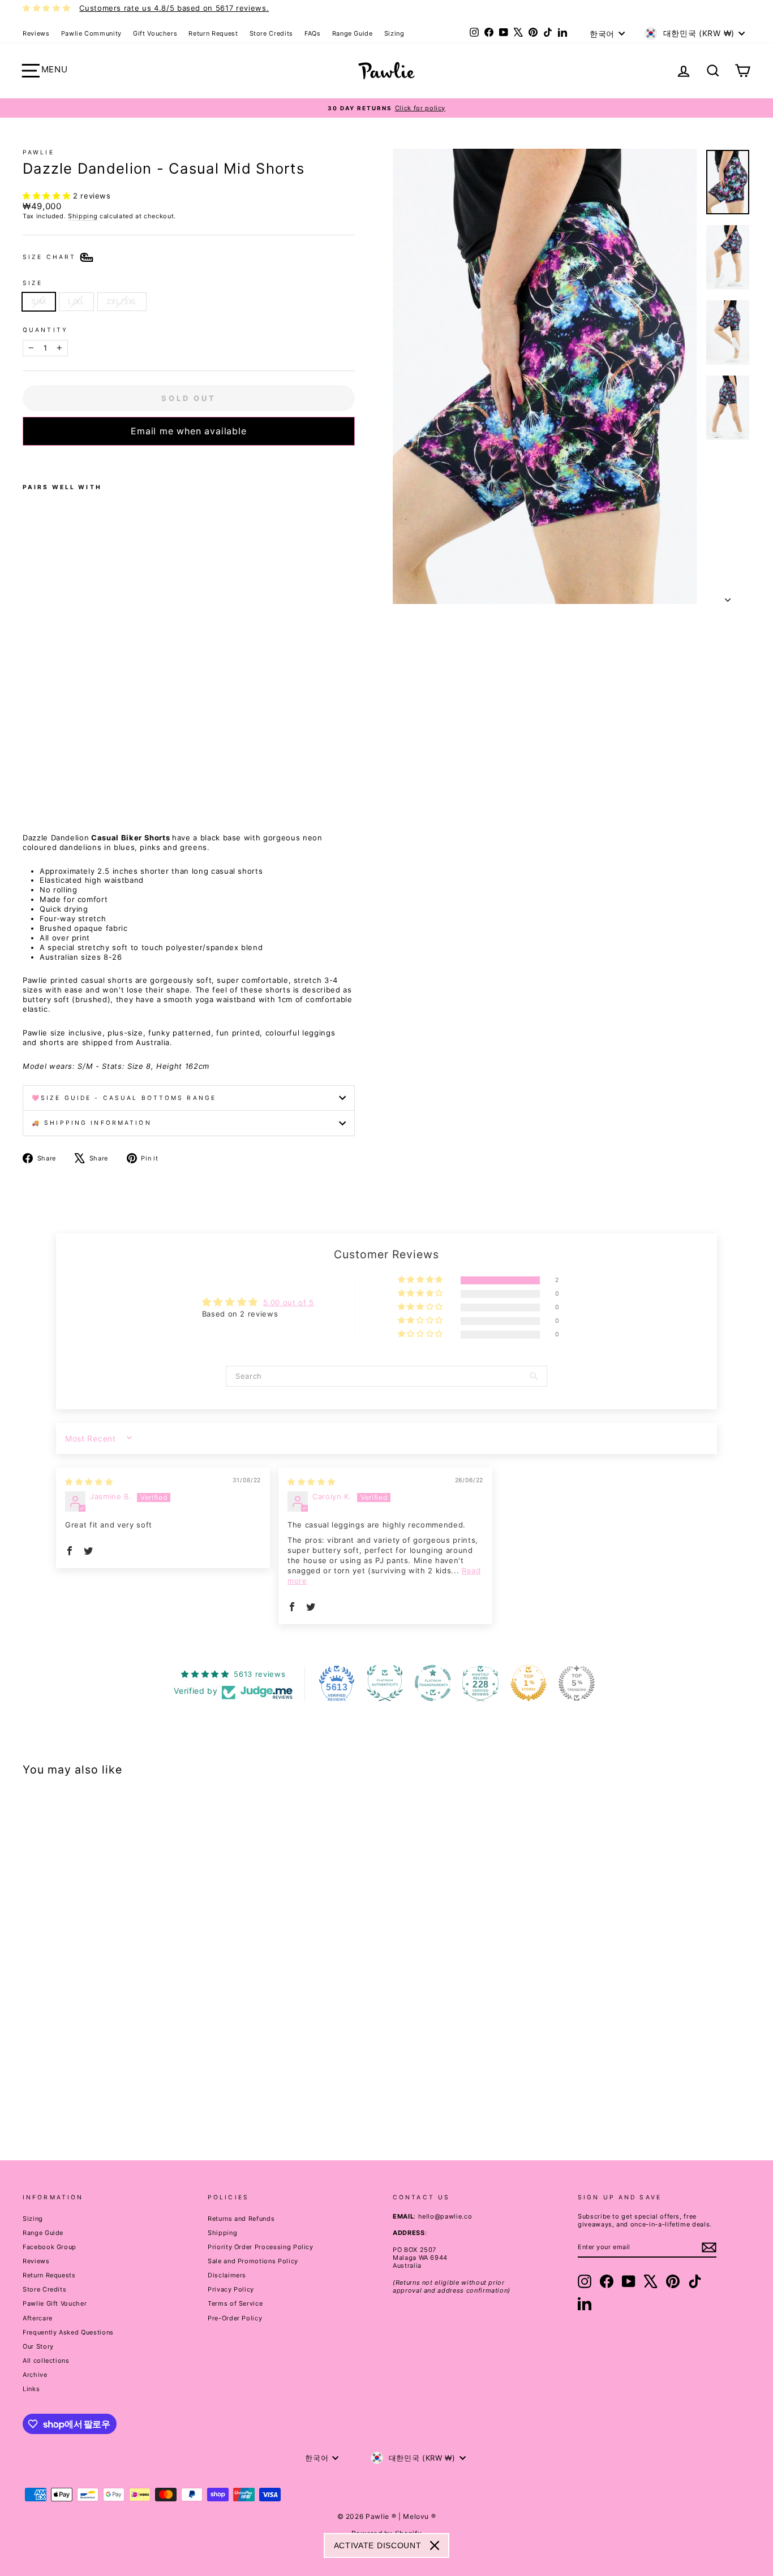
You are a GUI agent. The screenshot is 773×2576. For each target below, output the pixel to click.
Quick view (109, 2052)
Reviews (36, 33)
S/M (39, 301)
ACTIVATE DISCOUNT (378, 2545)
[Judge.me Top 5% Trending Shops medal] (577, 1683)
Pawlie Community (91, 33)
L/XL (76, 301)
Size (33, 283)
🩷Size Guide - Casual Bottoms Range (124, 1098)
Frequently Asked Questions (68, 2332)
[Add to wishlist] (26, 460)
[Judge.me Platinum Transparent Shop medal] (433, 1683)
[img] (89, 1482)
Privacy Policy (231, 2289)
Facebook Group (50, 2247)
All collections (46, 2361)
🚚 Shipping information (92, 1123)
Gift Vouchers (155, 33)
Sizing (394, 33)
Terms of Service (235, 2303)
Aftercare (38, 2318)
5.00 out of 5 (289, 1302)
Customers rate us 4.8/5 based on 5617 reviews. (174, 8)
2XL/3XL (122, 301)
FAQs (313, 33)
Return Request (213, 33)
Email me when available (188, 431)
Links (31, 2389)
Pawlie (38, 152)
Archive (35, 2375)
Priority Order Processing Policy (261, 2247)
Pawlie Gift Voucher (55, 2303)
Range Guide (353, 33)
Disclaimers (227, 2275)
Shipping (83, 216)
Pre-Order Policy (235, 2318)
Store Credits (271, 33)
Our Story (38, 2346)
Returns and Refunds (241, 2219)
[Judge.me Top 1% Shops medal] (529, 1683)
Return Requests (49, 2275)
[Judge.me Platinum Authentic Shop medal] (385, 1683)
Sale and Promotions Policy (253, 2261)
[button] (48, 196)
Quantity (45, 330)
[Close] (435, 2545)
